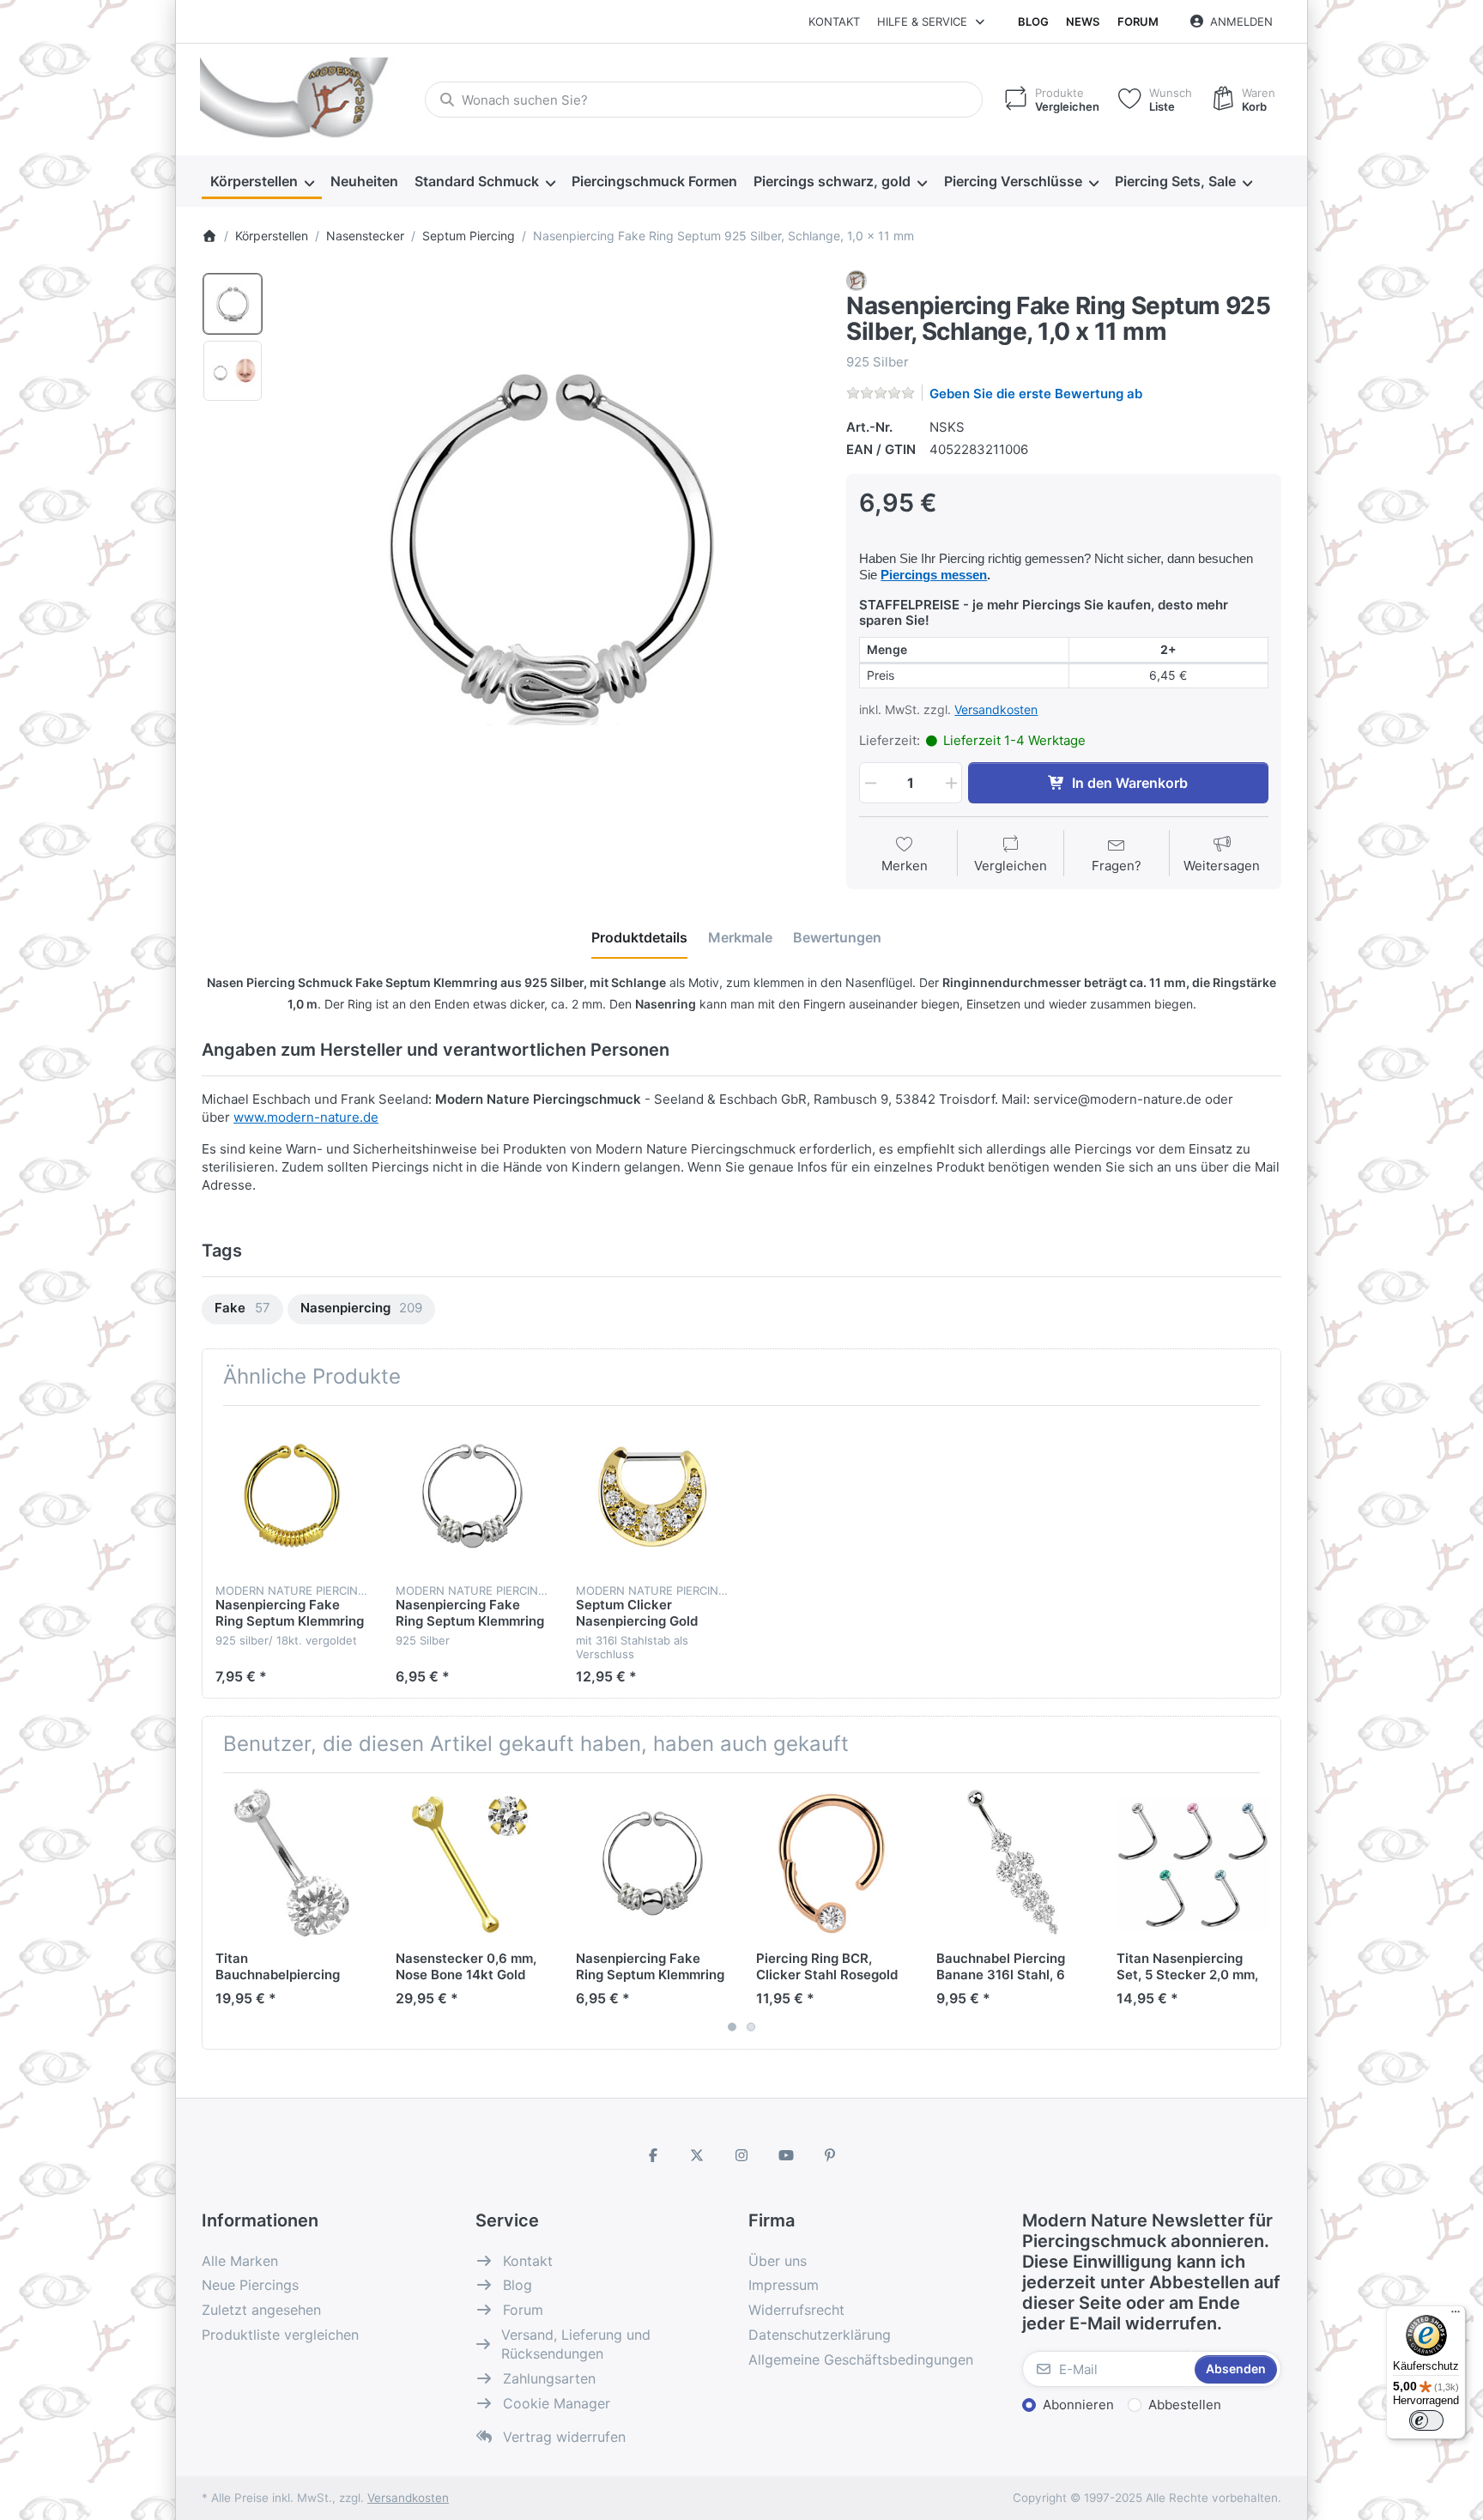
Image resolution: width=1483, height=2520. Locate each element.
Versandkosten (996, 709)
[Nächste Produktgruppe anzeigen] (1262, 1911)
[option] (233, 304)
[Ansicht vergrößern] (549, 542)
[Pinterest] (830, 2155)
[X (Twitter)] (698, 2155)
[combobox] (704, 100)
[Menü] (1456, 2316)
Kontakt (834, 21)
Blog (1033, 21)
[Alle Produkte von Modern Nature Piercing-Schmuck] (857, 279)
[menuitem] (262, 182)
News (1083, 21)
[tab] (639, 938)
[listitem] (549, 542)
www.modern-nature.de (306, 1117)
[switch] (1426, 2420)
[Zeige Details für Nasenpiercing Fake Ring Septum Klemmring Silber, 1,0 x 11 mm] (472, 1496)
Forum (1138, 21)
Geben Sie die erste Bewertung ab (1036, 394)
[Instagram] (741, 2155)
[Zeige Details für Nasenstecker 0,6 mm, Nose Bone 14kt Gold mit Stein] (472, 1863)
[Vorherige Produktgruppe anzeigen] (221, 1911)
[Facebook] (653, 2155)
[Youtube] (786, 2155)
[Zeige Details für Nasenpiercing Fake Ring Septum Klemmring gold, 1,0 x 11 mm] (292, 1496)
